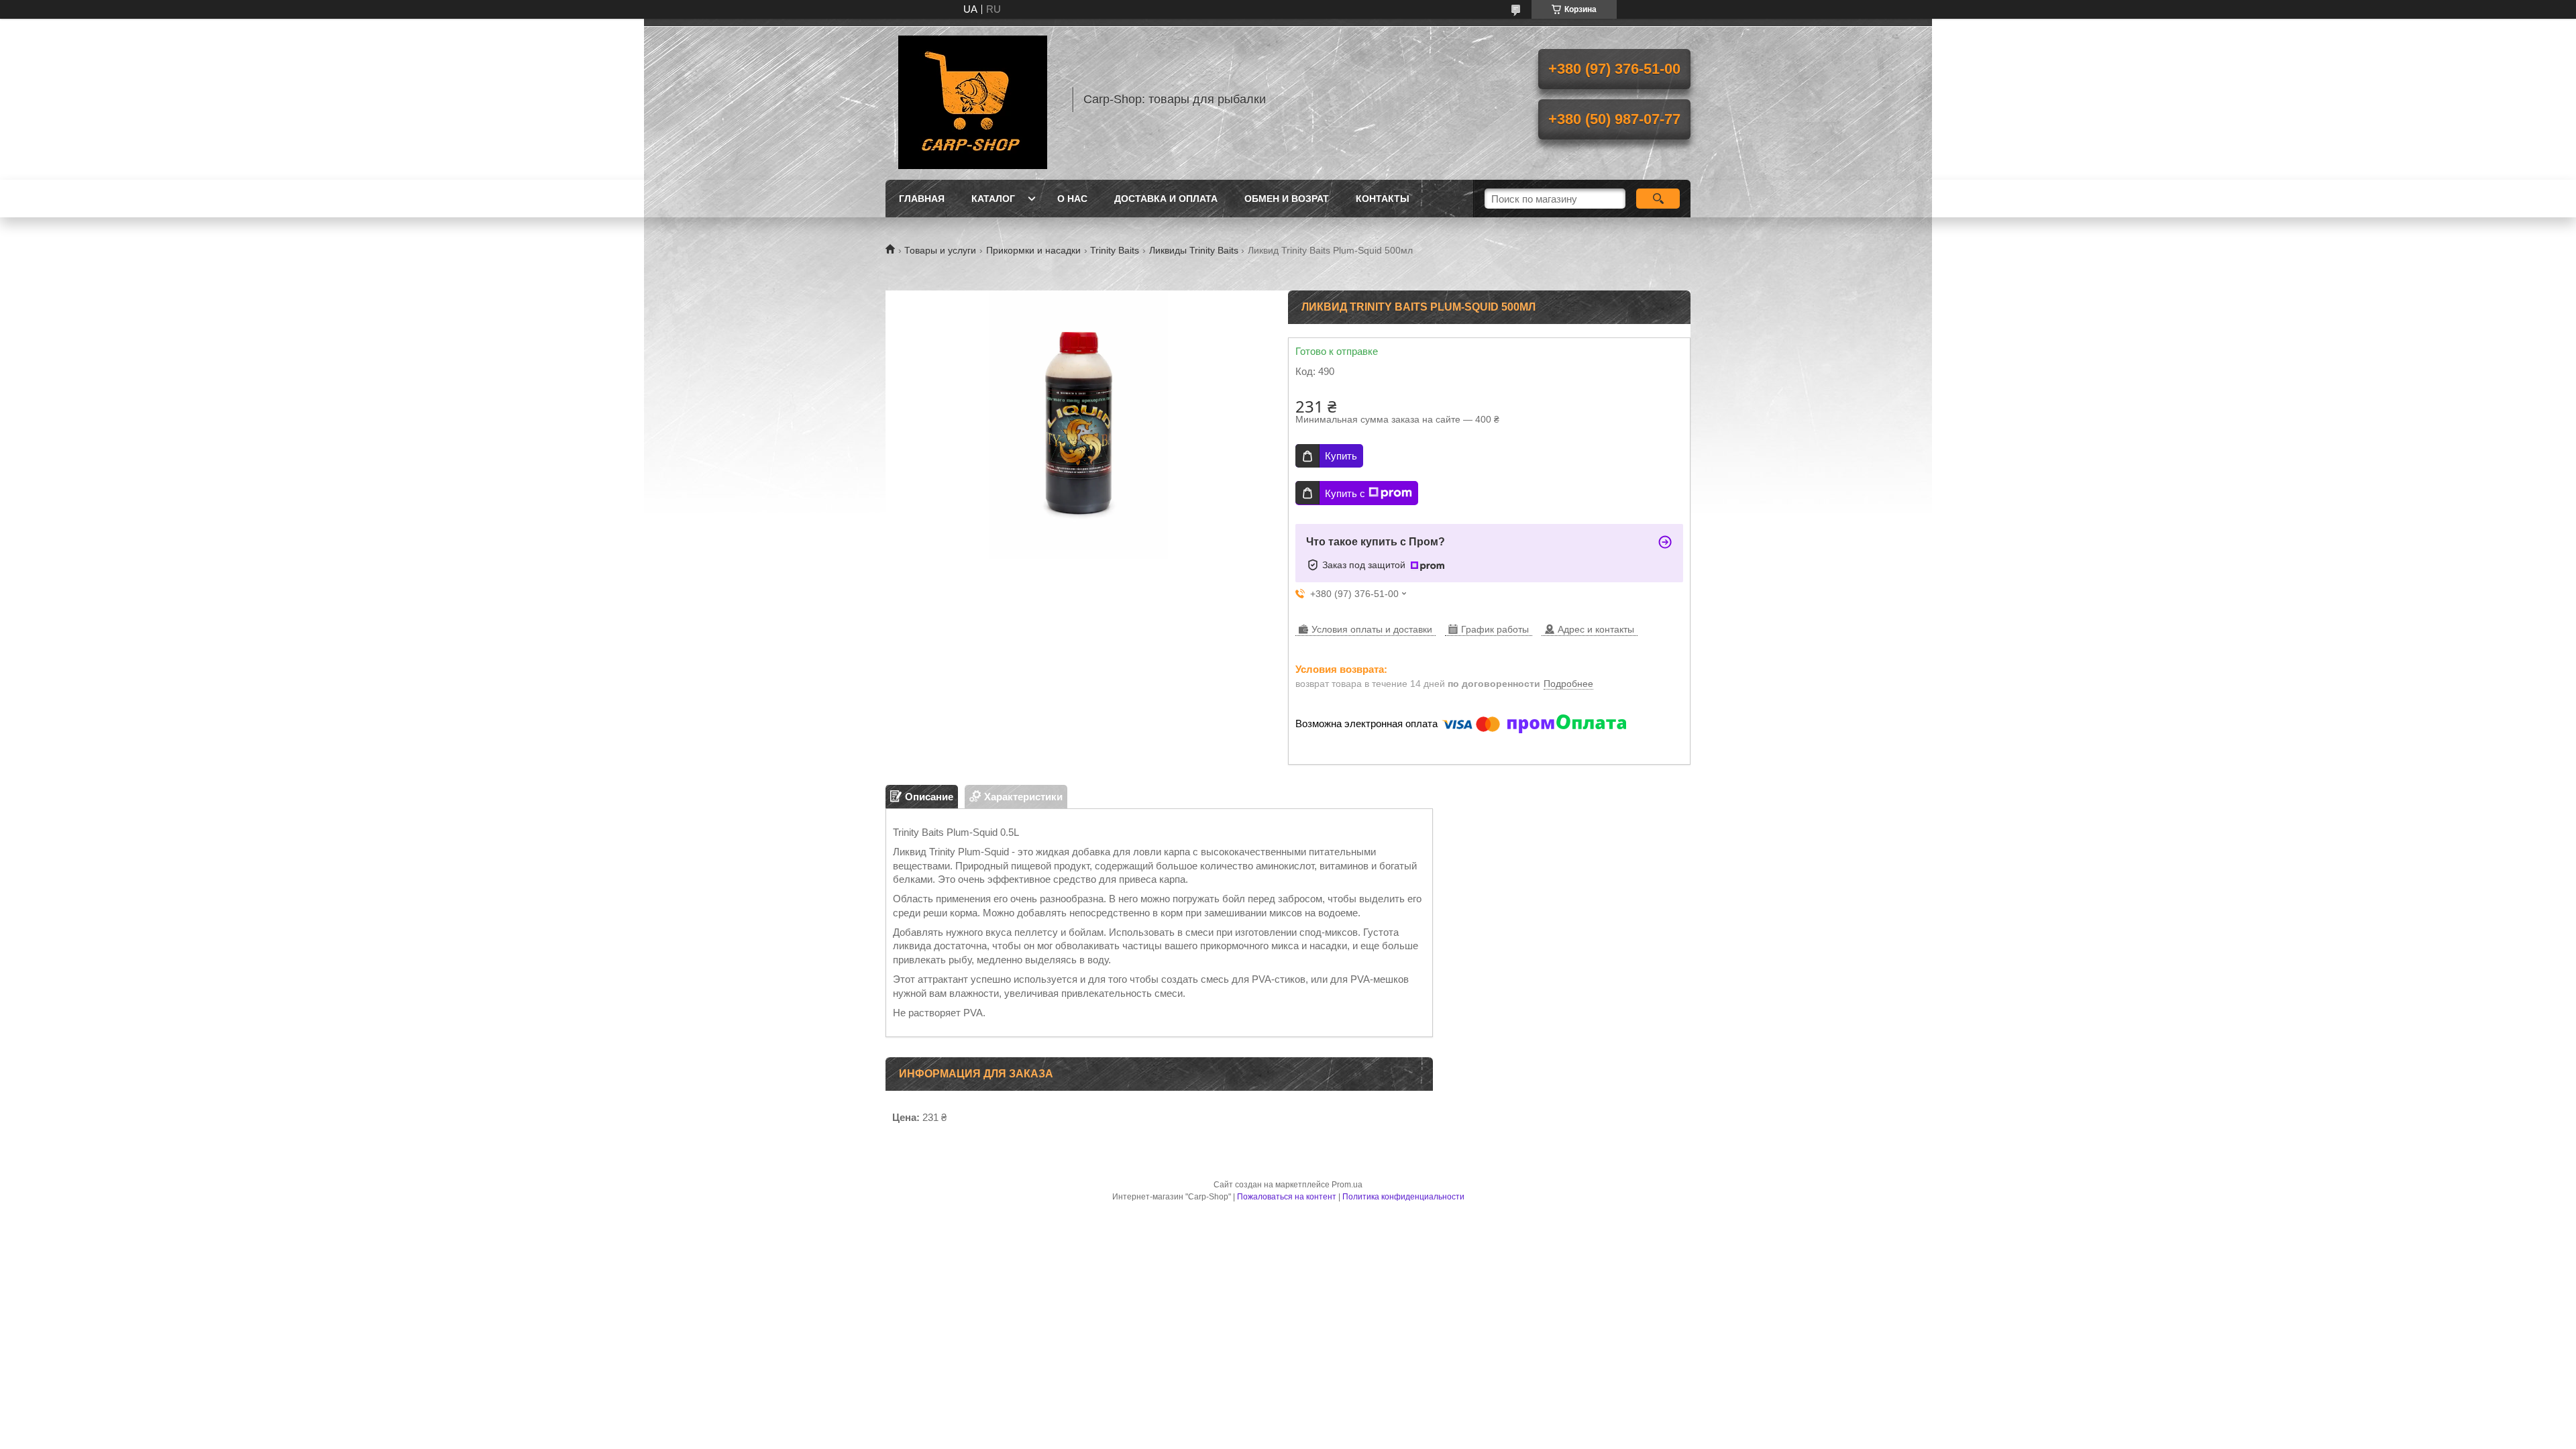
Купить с (1345, 493)
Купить (1341, 456)
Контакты (1383, 199)
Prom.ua (1347, 1185)
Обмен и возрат (1287, 199)
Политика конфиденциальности (1403, 1197)
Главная (922, 199)
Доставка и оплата (1166, 199)
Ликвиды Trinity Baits (1194, 250)
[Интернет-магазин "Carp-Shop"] (973, 99)
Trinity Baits (1115, 250)
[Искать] (1658, 199)
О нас (1072, 199)
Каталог (993, 199)
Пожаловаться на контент (1287, 1197)
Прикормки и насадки (1033, 250)
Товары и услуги (940, 250)
